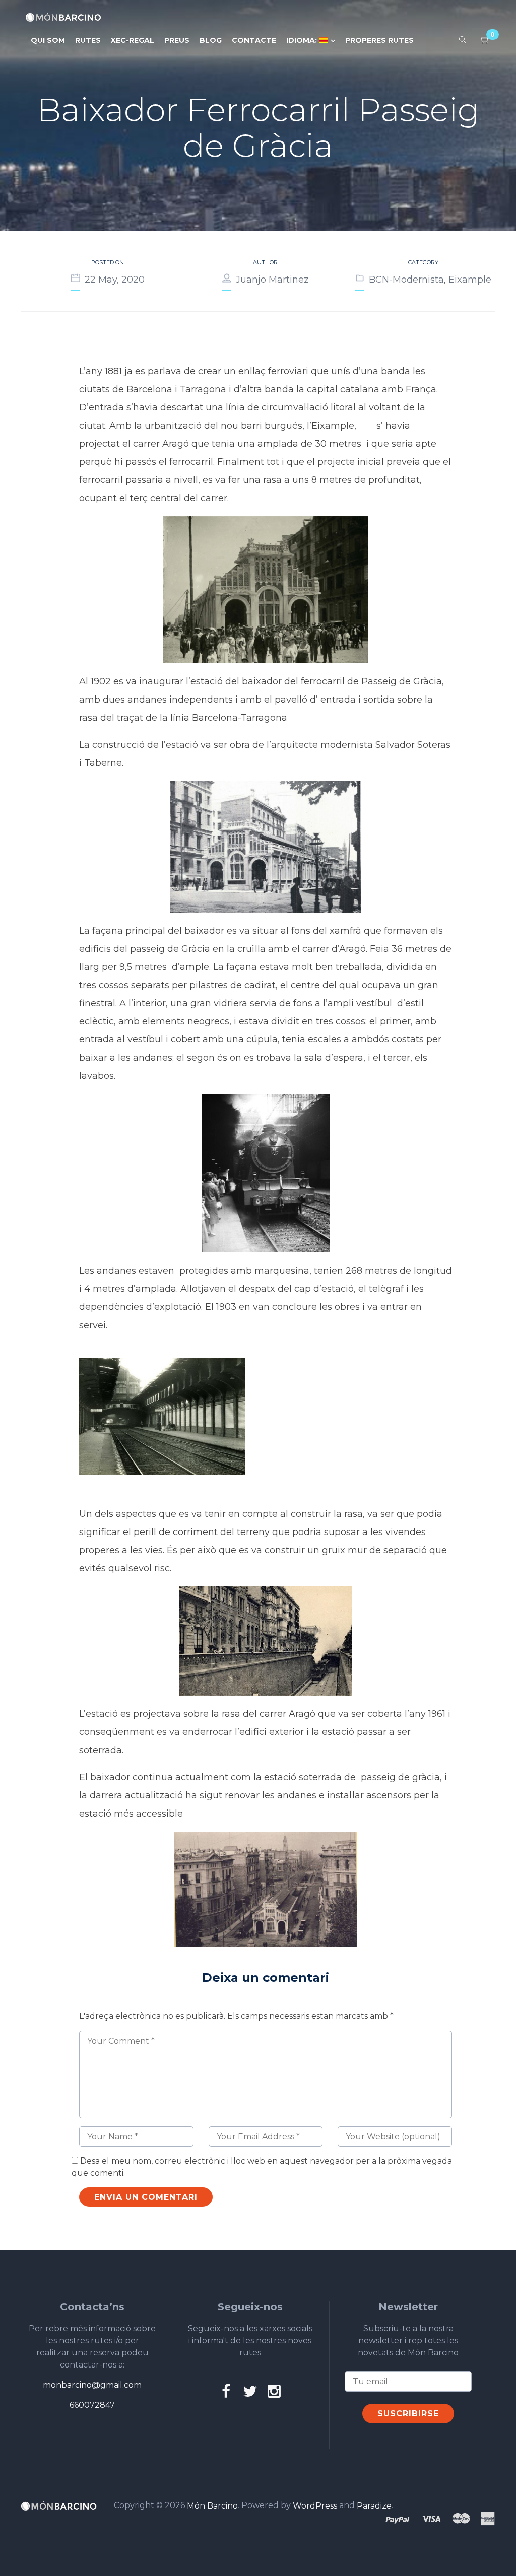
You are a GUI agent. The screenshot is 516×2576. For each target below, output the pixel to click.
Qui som (48, 40)
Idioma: (303, 40)
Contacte (254, 40)
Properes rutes (379, 40)
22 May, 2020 (115, 280)
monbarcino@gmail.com (92, 2385)
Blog (211, 40)
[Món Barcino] (63, 17)
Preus (177, 40)
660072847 (92, 2405)
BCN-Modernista (406, 280)
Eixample (470, 280)
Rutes (88, 40)
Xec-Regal (133, 40)
